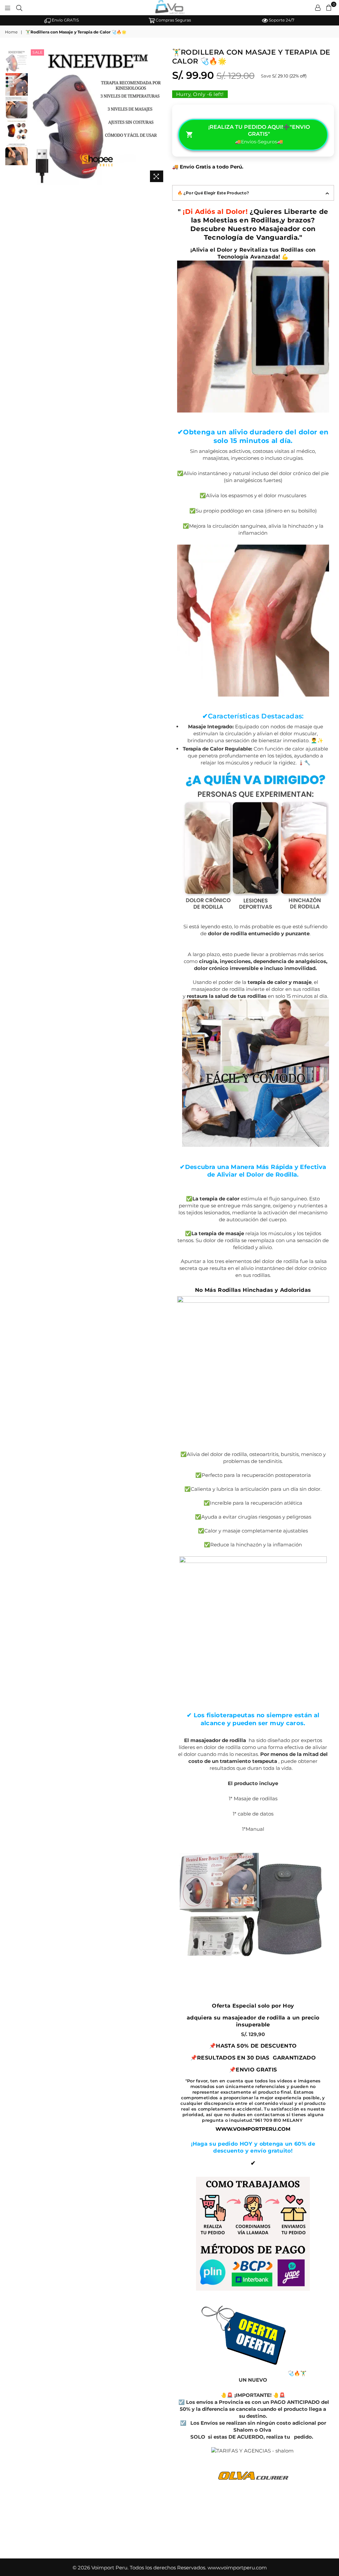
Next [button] (161, 116)
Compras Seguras (173, 20)
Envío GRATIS (65, 20)
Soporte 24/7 (281, 20)
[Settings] (318, 8)
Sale (37, 52)
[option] (61, 20)
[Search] (19, 8)
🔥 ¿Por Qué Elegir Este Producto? (213, 193)
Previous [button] (35, 116)
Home (11, 32)
